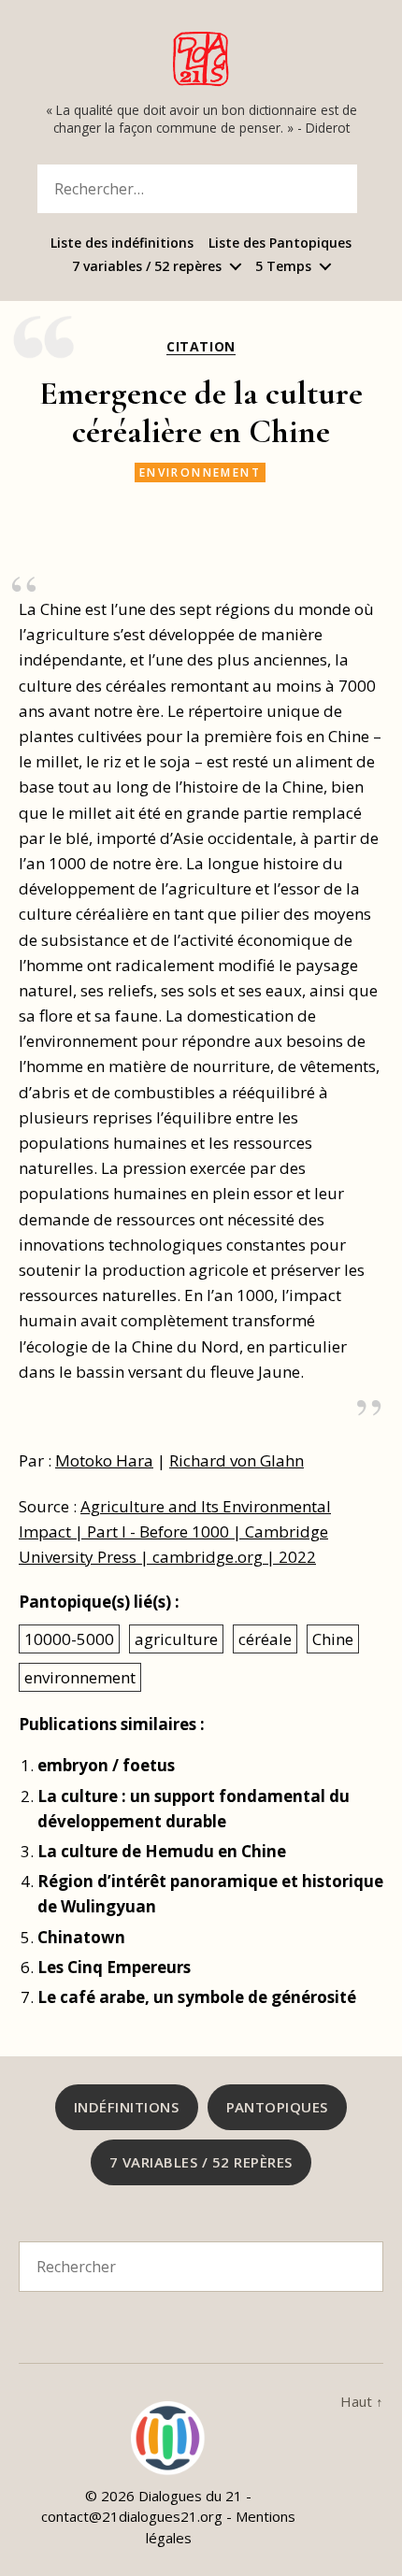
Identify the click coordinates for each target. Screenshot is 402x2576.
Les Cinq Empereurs (114, 1967)
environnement (200, 472)
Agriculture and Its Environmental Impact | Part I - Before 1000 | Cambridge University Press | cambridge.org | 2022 (175, 1531)
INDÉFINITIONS (127, 2107)
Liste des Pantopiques (280, 243)
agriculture (176, 1639)
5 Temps (283, 267)
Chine (333, 1639)
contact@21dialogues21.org (132, 2516)
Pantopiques (278, 2107)
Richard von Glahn (237, 1460)
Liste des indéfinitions (122, 243)
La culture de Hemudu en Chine (162, 1851)
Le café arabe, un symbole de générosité (197, 1997)
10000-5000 (69, 1639)
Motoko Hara (104, 1460)
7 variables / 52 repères (147, 267)
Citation (201, 347)
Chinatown (81, 1937)
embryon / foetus (106, 1765)
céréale (265, 1639)
